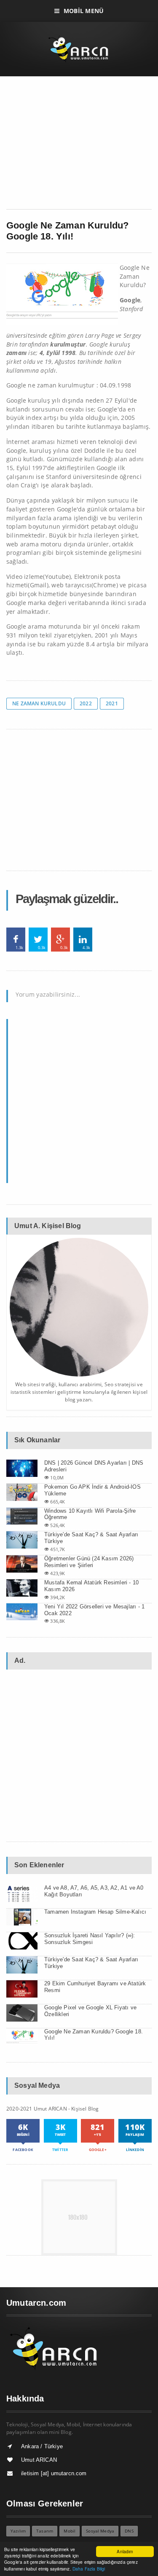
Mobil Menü (84, 11)
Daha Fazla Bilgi (89, 2569)
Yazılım (18, 2531)
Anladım (125, 2551)
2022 (86, 703)
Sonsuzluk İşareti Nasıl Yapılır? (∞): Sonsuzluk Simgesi (90, 1939)
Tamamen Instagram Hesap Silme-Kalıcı (95, 1912)
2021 (112, 703)
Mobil (70, 2531)
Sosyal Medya (100, 2531)
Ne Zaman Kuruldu (39, 703)
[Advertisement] (79, 146)
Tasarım (45, 2531)
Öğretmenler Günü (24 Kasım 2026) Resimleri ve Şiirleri (89, 1562)
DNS (129, 2531)
